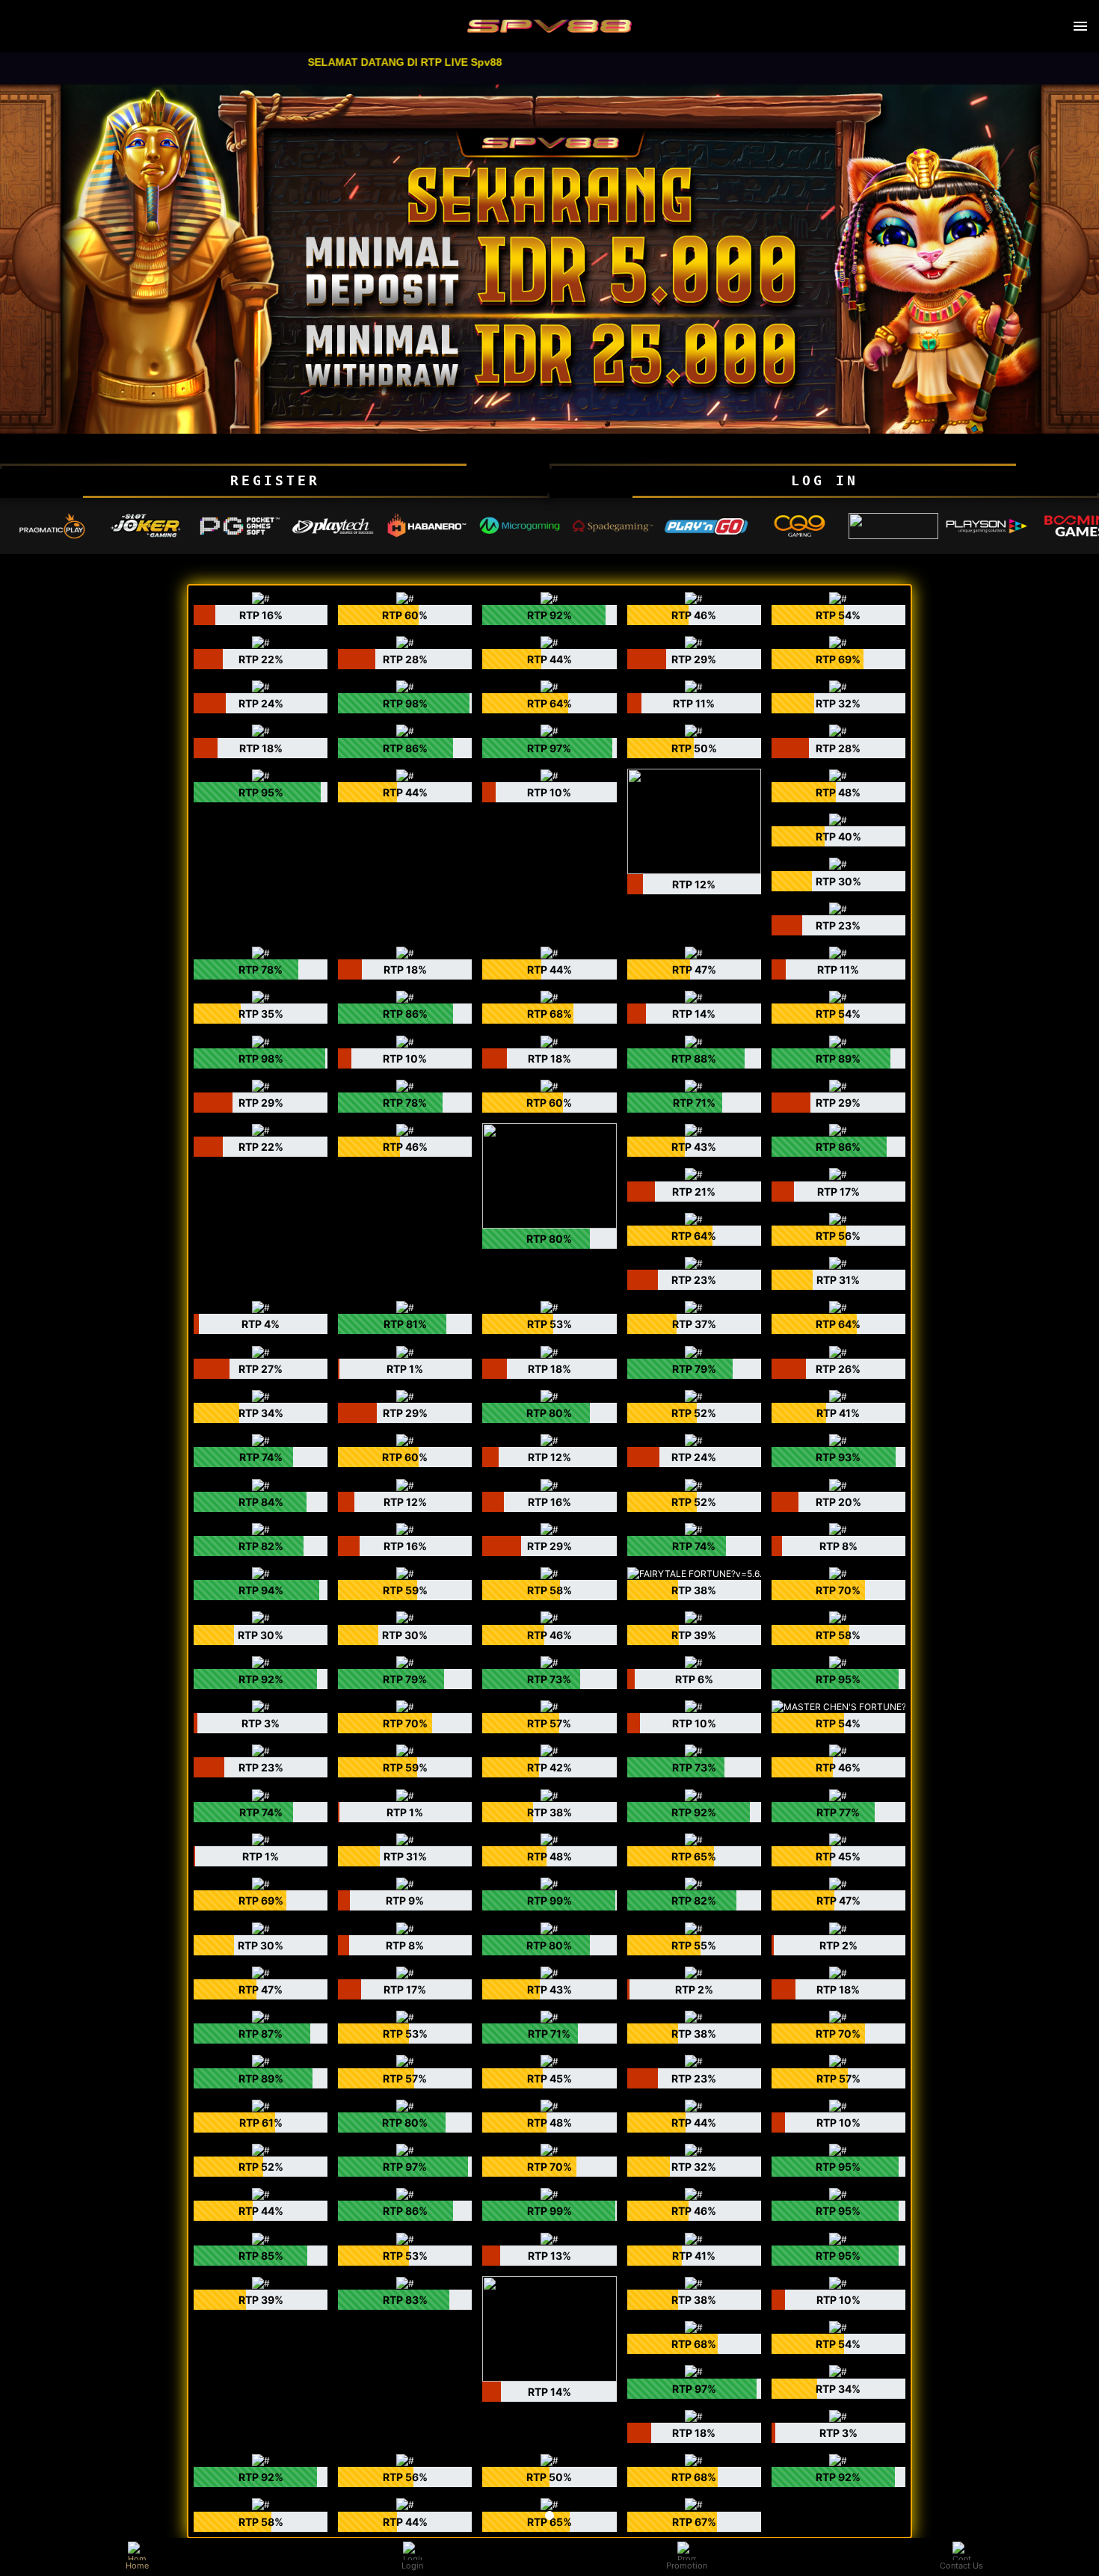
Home (137, 2566)
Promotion (687, 2566)
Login (412, 2566)
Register (275, 480)
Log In (825, 480)
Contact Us (961, 2566)
